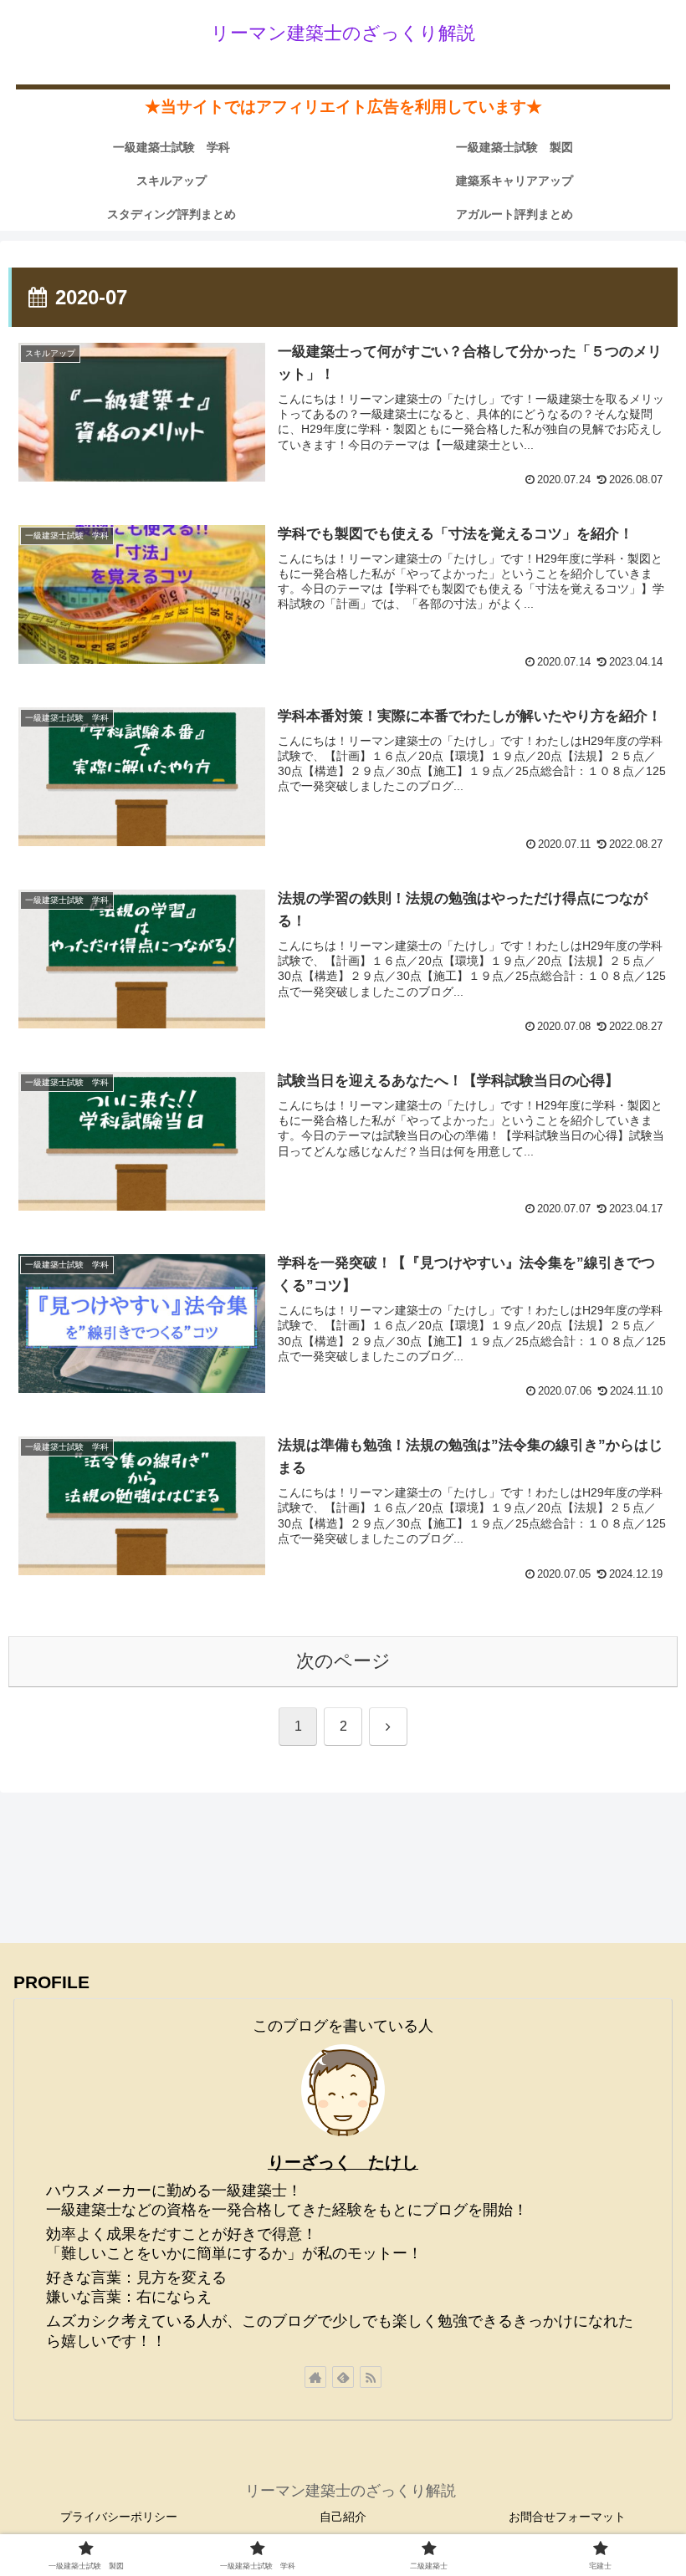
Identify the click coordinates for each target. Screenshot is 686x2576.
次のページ (343, 1661)
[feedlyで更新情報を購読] (343, 2377)
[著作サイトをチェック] (315, 2377)
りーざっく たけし (343, 2162)
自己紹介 (343, 2517)
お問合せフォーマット (567, 2517)
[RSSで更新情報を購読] (371, 2377)
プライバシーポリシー (119, 2517)
